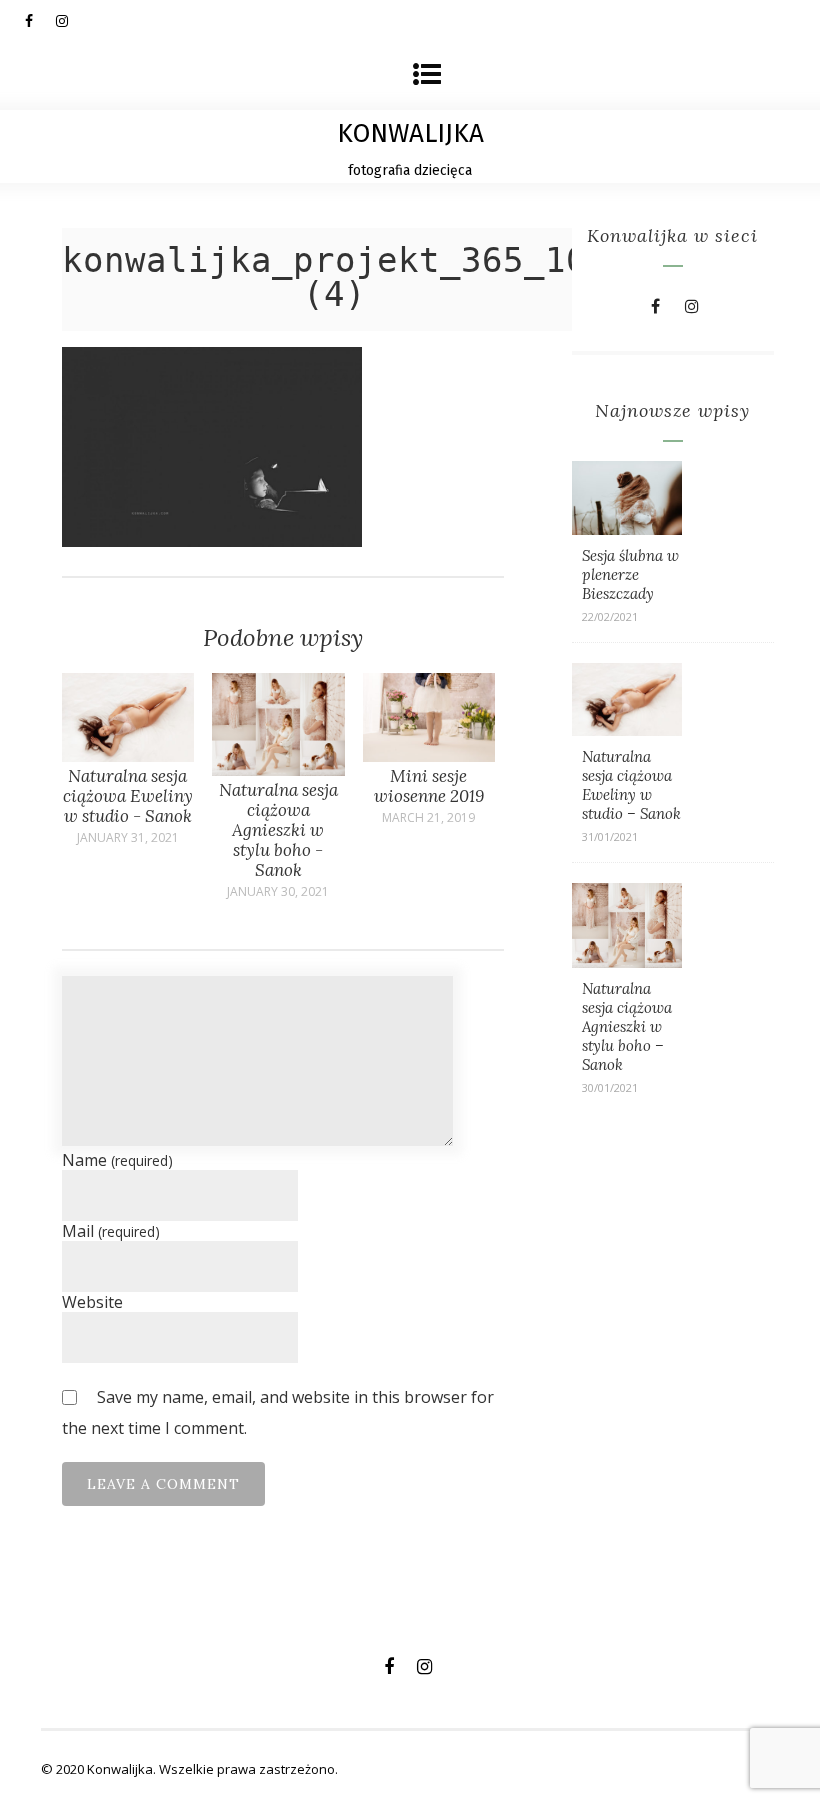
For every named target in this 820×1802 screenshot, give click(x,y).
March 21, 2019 (428, 818)
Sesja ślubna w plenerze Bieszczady (630, 574)
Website (92, 1302)
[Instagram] (71, 20)
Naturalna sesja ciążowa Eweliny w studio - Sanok (128, 796)
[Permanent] (128, 756)
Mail (111, 1231)
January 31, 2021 (128, 838)
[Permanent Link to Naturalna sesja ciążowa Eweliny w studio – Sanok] (627, 730)
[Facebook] (40, 20)
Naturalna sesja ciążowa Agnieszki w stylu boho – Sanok (627, 1026)
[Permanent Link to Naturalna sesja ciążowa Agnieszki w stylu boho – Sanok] (627, 962)
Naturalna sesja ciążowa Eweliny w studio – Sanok (631, 785)
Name (117, 1160)
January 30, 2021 (278, 892)
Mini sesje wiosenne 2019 (429, 786)
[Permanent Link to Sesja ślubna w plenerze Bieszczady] (627, 529)
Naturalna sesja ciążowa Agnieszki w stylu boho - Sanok (278, 830)
